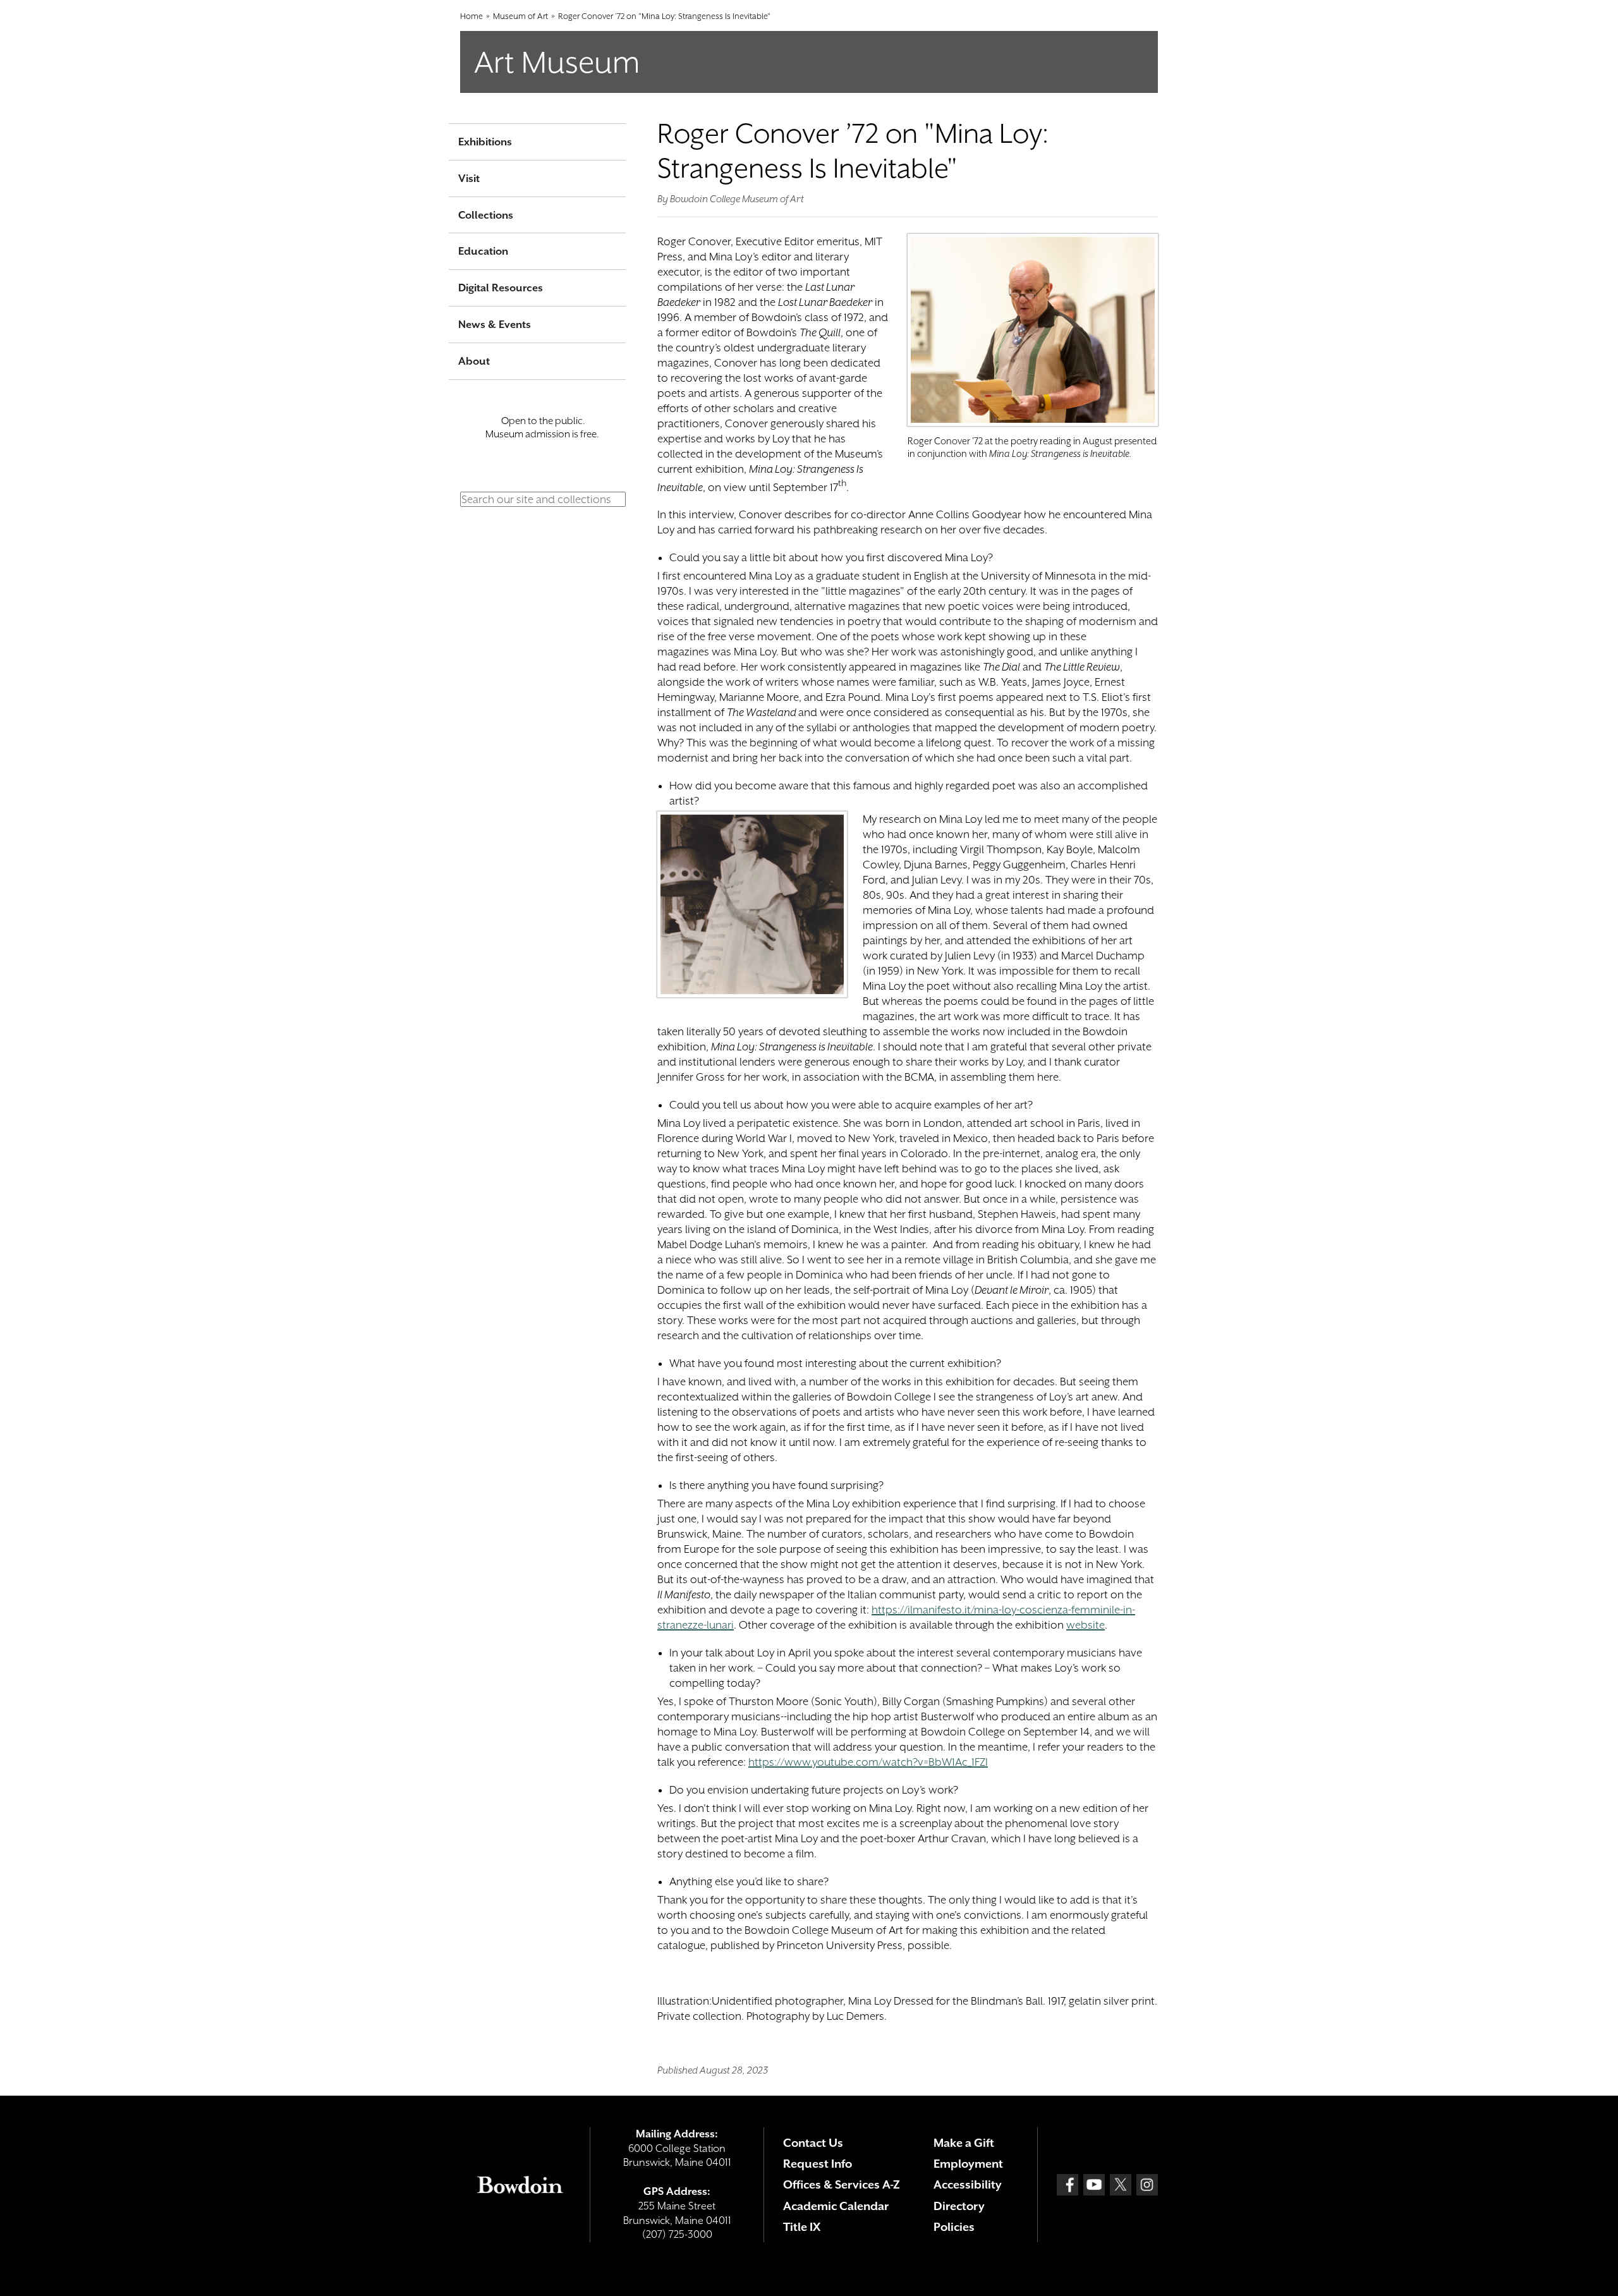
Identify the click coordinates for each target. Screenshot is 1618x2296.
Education (483, 251)
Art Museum (557, 62)
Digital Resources (501, 288)
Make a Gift (964, 2143)
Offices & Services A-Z (842, 2184)
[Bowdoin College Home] (520, 2185)
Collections (486, 215)
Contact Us (813, 2143)
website (1086, 1625)
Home (471, 16)
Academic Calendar (836, 2206)
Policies (954, 2227)
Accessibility (968, 2184)
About (474, 361)
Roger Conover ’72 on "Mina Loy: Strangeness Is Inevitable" (664, 16)
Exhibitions (485, 142)
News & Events (495, 325)
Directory (959, 2206)
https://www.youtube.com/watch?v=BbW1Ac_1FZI (868, 1762)
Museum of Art (520, 16)
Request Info (818, 2164)
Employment (968, 2164)
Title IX (802, 2227)
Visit (469, 179)
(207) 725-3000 (677, 2234)
